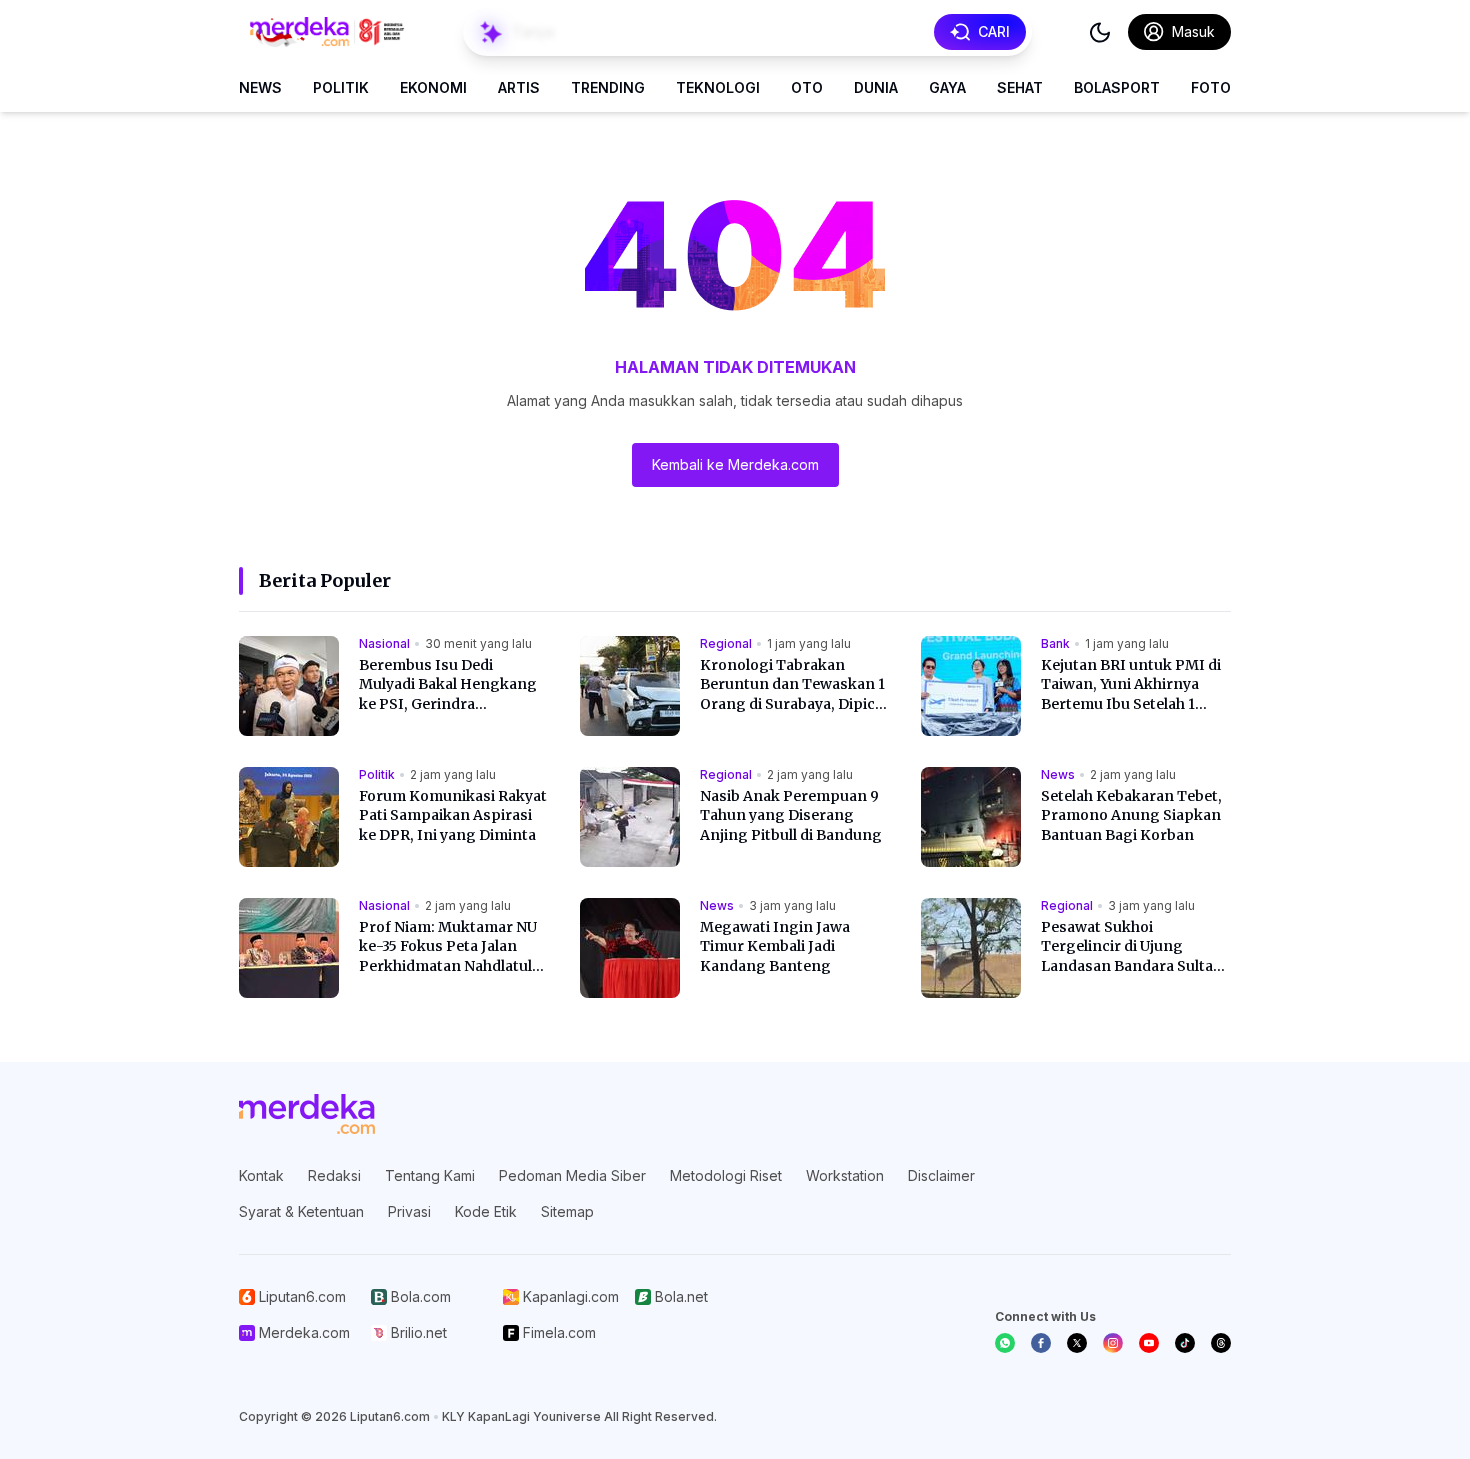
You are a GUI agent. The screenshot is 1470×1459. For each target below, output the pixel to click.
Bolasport (1117, 87)
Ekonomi (433, 87)
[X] (1077, 1343)
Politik (341, 87)
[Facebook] (1041, 1343)
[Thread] (1221, 1343)
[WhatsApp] (1005, 1343)
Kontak (261, 1175)
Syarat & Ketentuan (301, 1211)
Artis (519, 87)
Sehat (1020, 87)
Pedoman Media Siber (572, 1175)
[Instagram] (1113, 1343)
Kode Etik (486, 1211)
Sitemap (567, 1211)
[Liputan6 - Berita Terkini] (307, 1114)
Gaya (947, 87)
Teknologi (718, 87)
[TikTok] (1185, 1343)
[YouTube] (1149, 1343)
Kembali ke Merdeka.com (735, 464)
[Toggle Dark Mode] (1100, 32)
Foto (1211, 87)
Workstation (845, 1175)
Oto (807, 87)
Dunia (876, 87)
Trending (608, 87)
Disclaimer (941, 1175)
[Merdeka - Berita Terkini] (327, 32)
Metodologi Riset (726, 1175)
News (260, 87)
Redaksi (334, 1175)
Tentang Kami (430, 1175)
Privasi (409, 1211)
